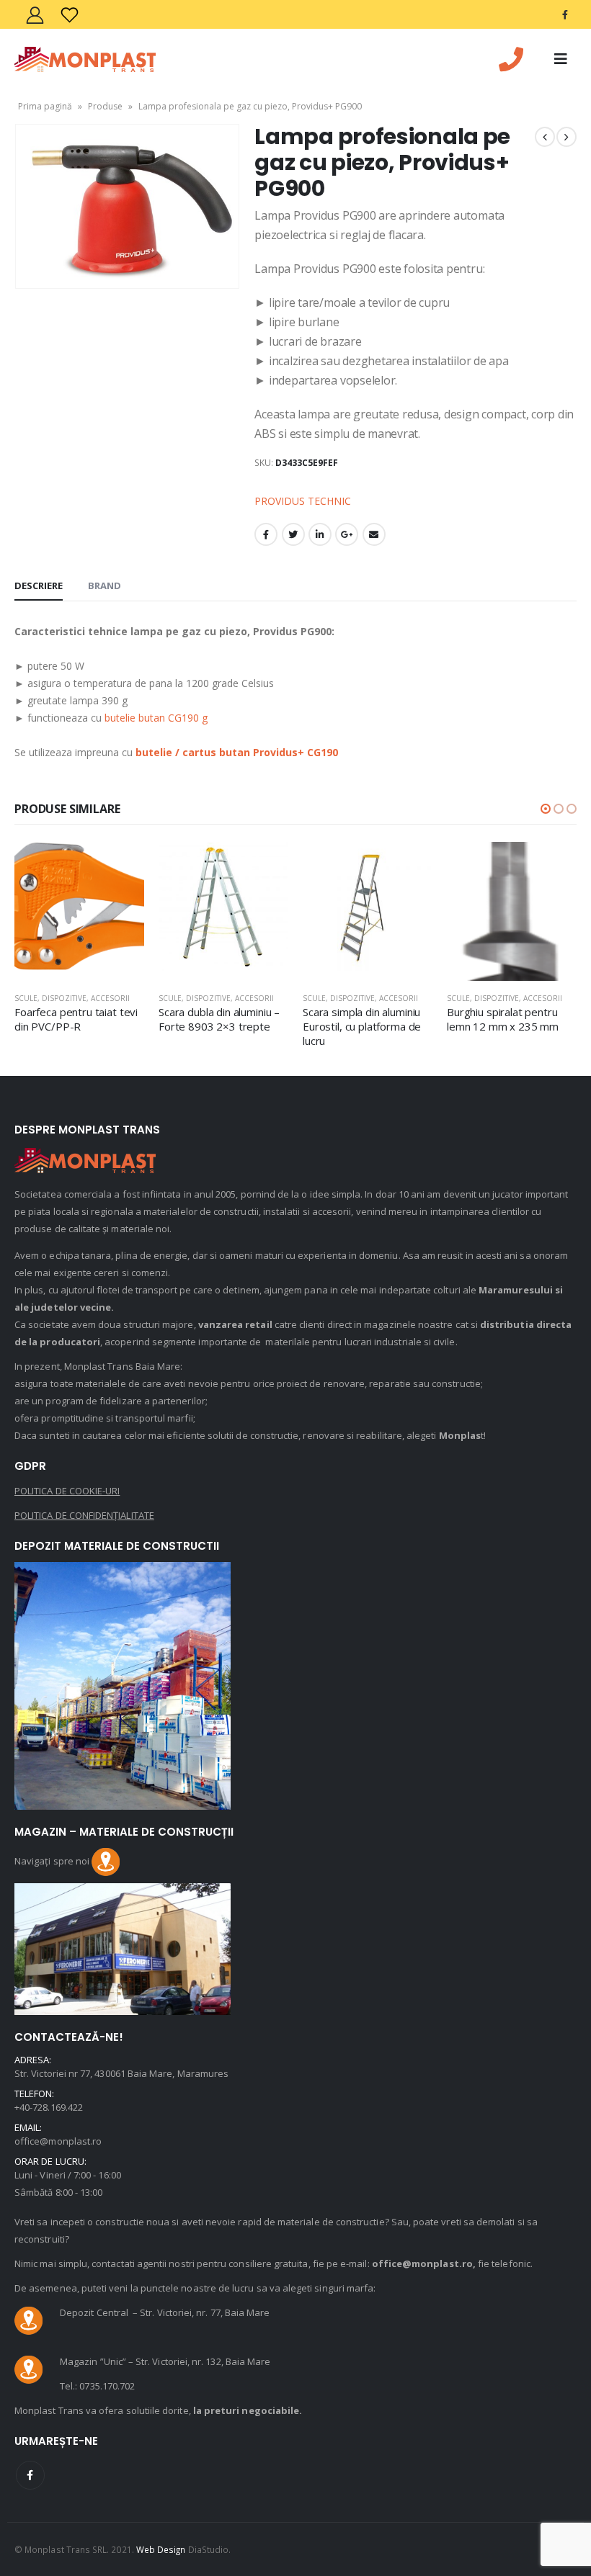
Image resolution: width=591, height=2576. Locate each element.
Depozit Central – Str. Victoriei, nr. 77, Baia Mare (165, 2312)
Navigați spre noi (53, 1861)
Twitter (293, 534)
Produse (105, 106)
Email (374, 534)
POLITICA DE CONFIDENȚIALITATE (84, 1515)
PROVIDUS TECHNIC (303, 501)
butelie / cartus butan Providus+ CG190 (237, 752)
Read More (120, 866)
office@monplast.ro (58, 2141)
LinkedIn (320, 534)
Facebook (266, 534)
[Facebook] (565, 14)
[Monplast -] (85, 59)
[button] (546, 809)
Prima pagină (45, 106)
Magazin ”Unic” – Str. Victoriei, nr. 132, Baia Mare (165, 2361)
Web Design (161, 2549)
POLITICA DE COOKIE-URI (67, 1491)
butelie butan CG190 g (156, 718)
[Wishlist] (69, 15)
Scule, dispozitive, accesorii (72, 998)
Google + (347, 534)
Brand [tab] (105, 585)
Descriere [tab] (39, 585)
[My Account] (35, 15)
